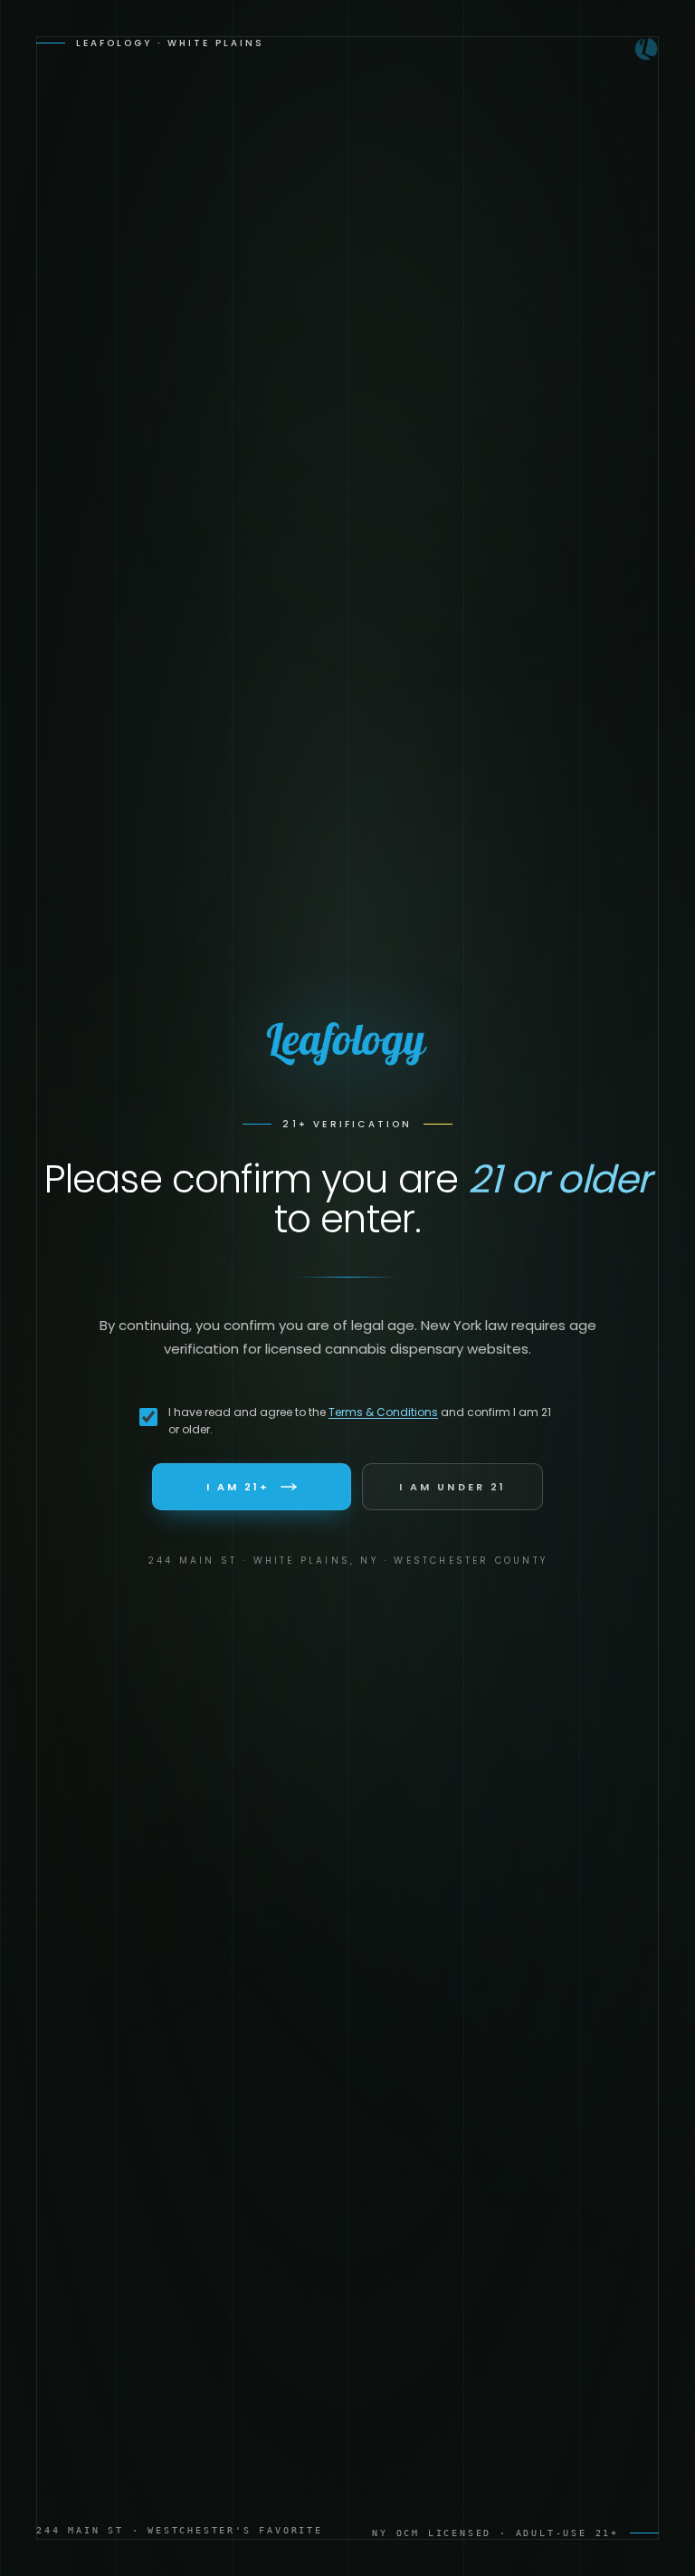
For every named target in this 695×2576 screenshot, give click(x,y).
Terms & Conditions (383, 1412)
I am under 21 (452, 1487)
